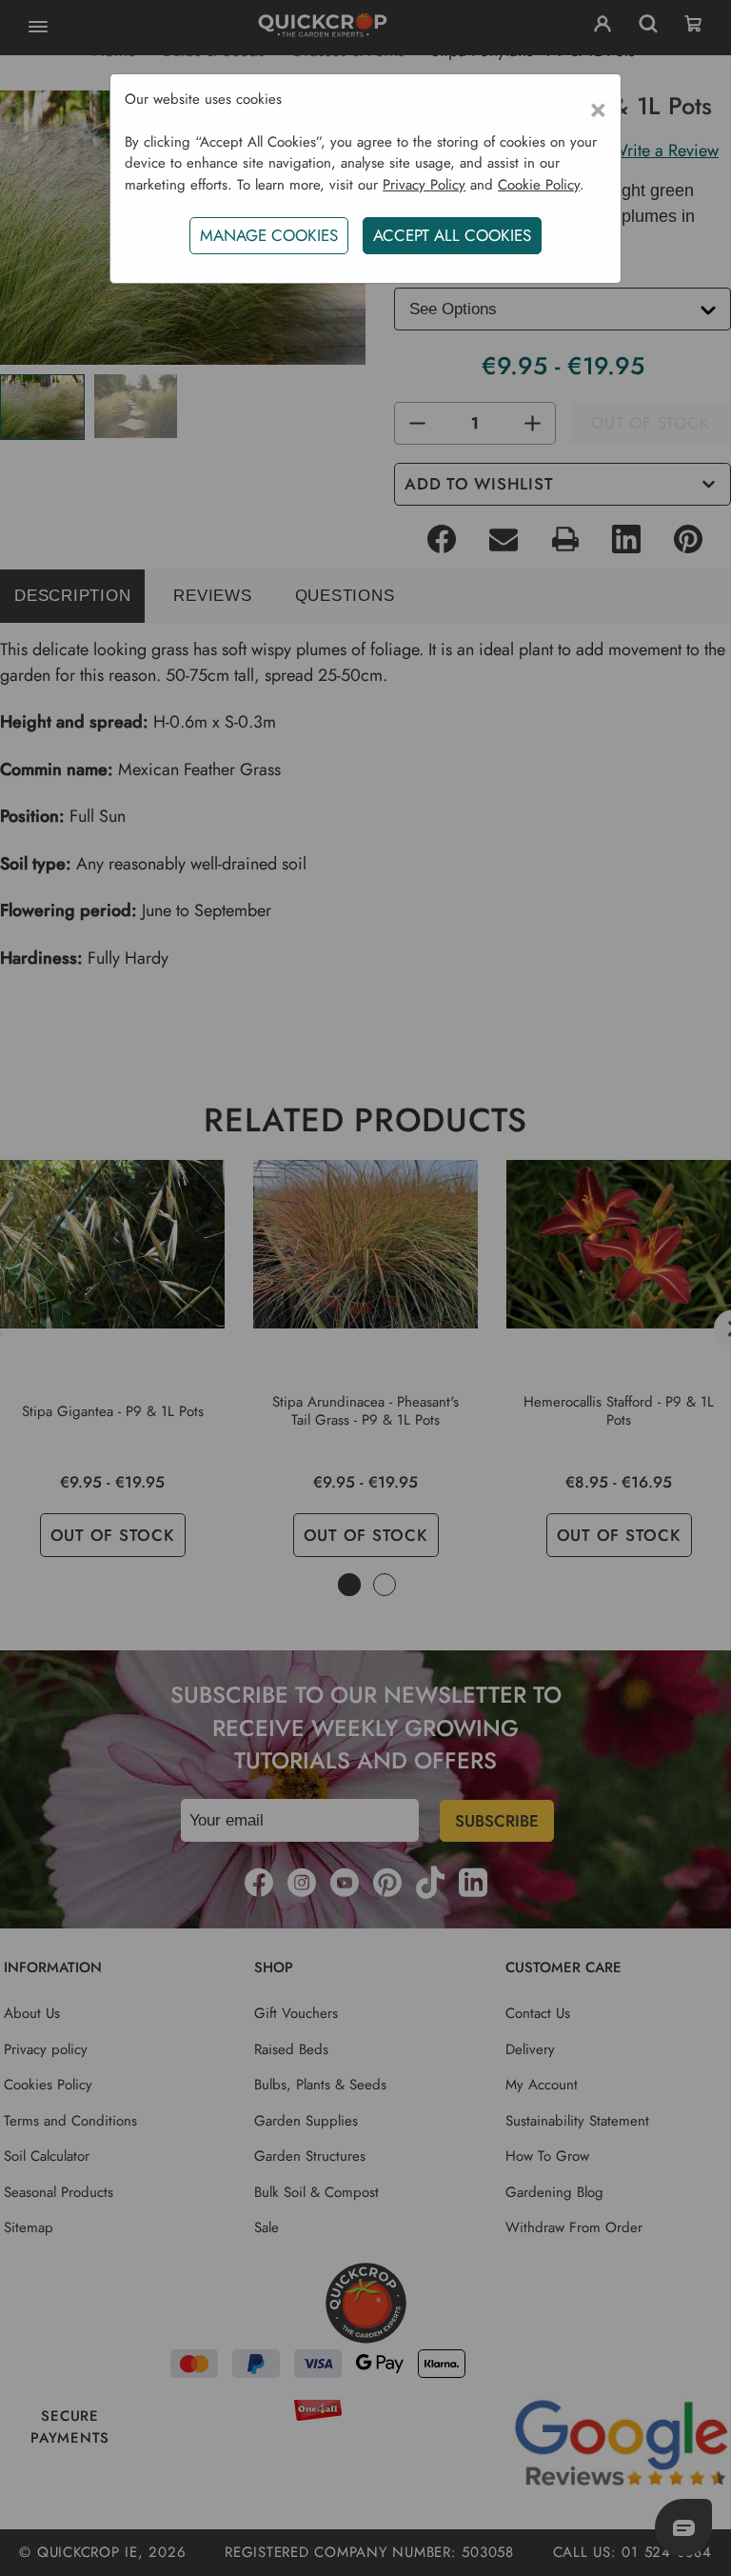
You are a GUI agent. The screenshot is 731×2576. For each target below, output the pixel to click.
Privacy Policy (424, 185)
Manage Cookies (269, 235)
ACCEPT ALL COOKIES (452, 235)
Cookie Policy (539, 185)
